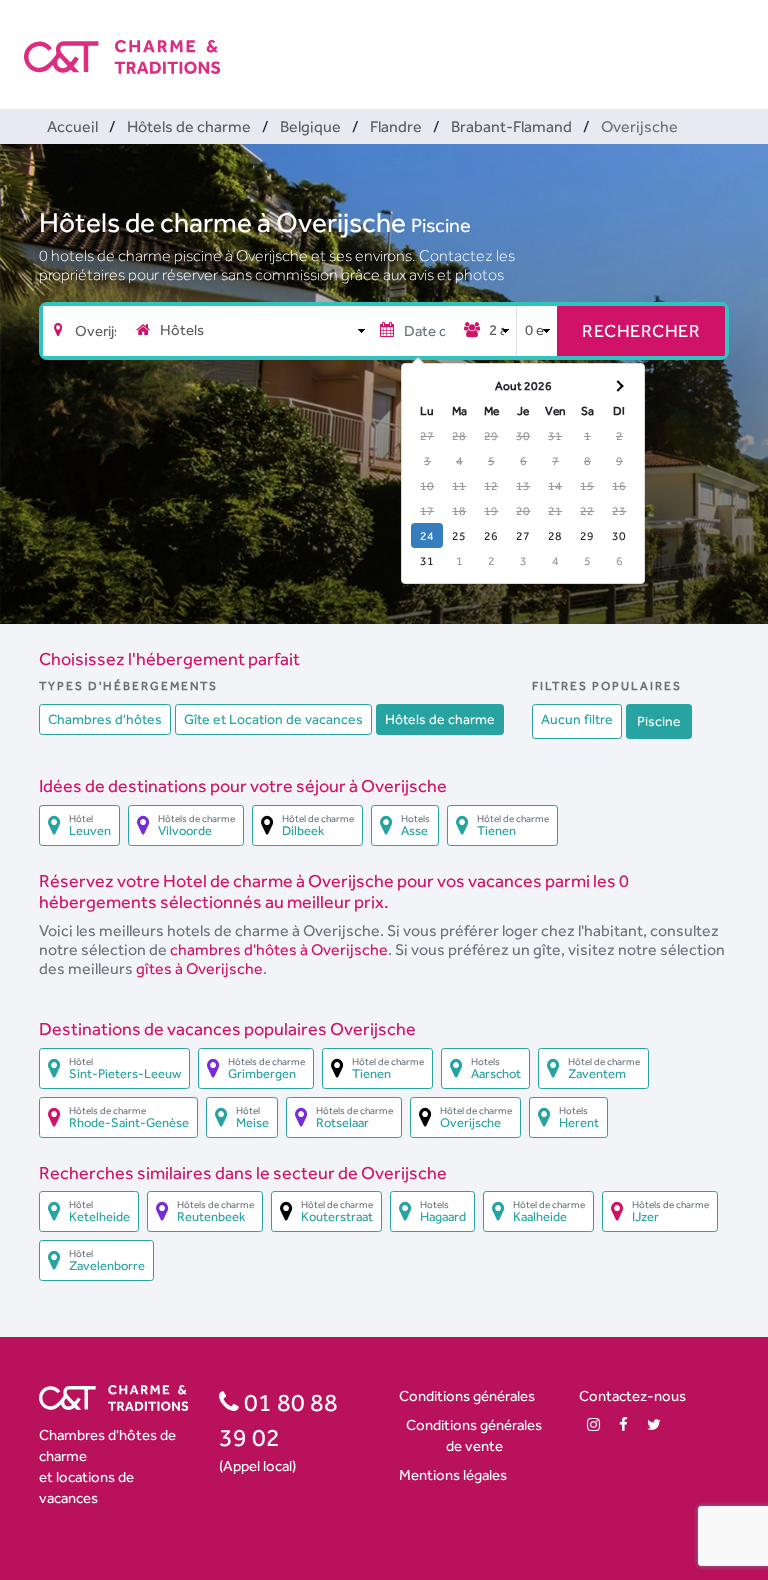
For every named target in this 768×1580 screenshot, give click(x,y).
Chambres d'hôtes (105, 719)
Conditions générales (467, 1395)
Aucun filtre (577, 719)
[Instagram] (593, 1424)
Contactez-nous (632, 1395)
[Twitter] (654, 1424)
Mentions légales (453, 1474)
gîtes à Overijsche (199, 968)
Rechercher (641, 330)
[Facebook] (623, 1424)
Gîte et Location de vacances (273, 719)
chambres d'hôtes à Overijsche (279, 949)
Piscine (441, 225)
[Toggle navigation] (731, 40)
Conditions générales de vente (474, 1435)
